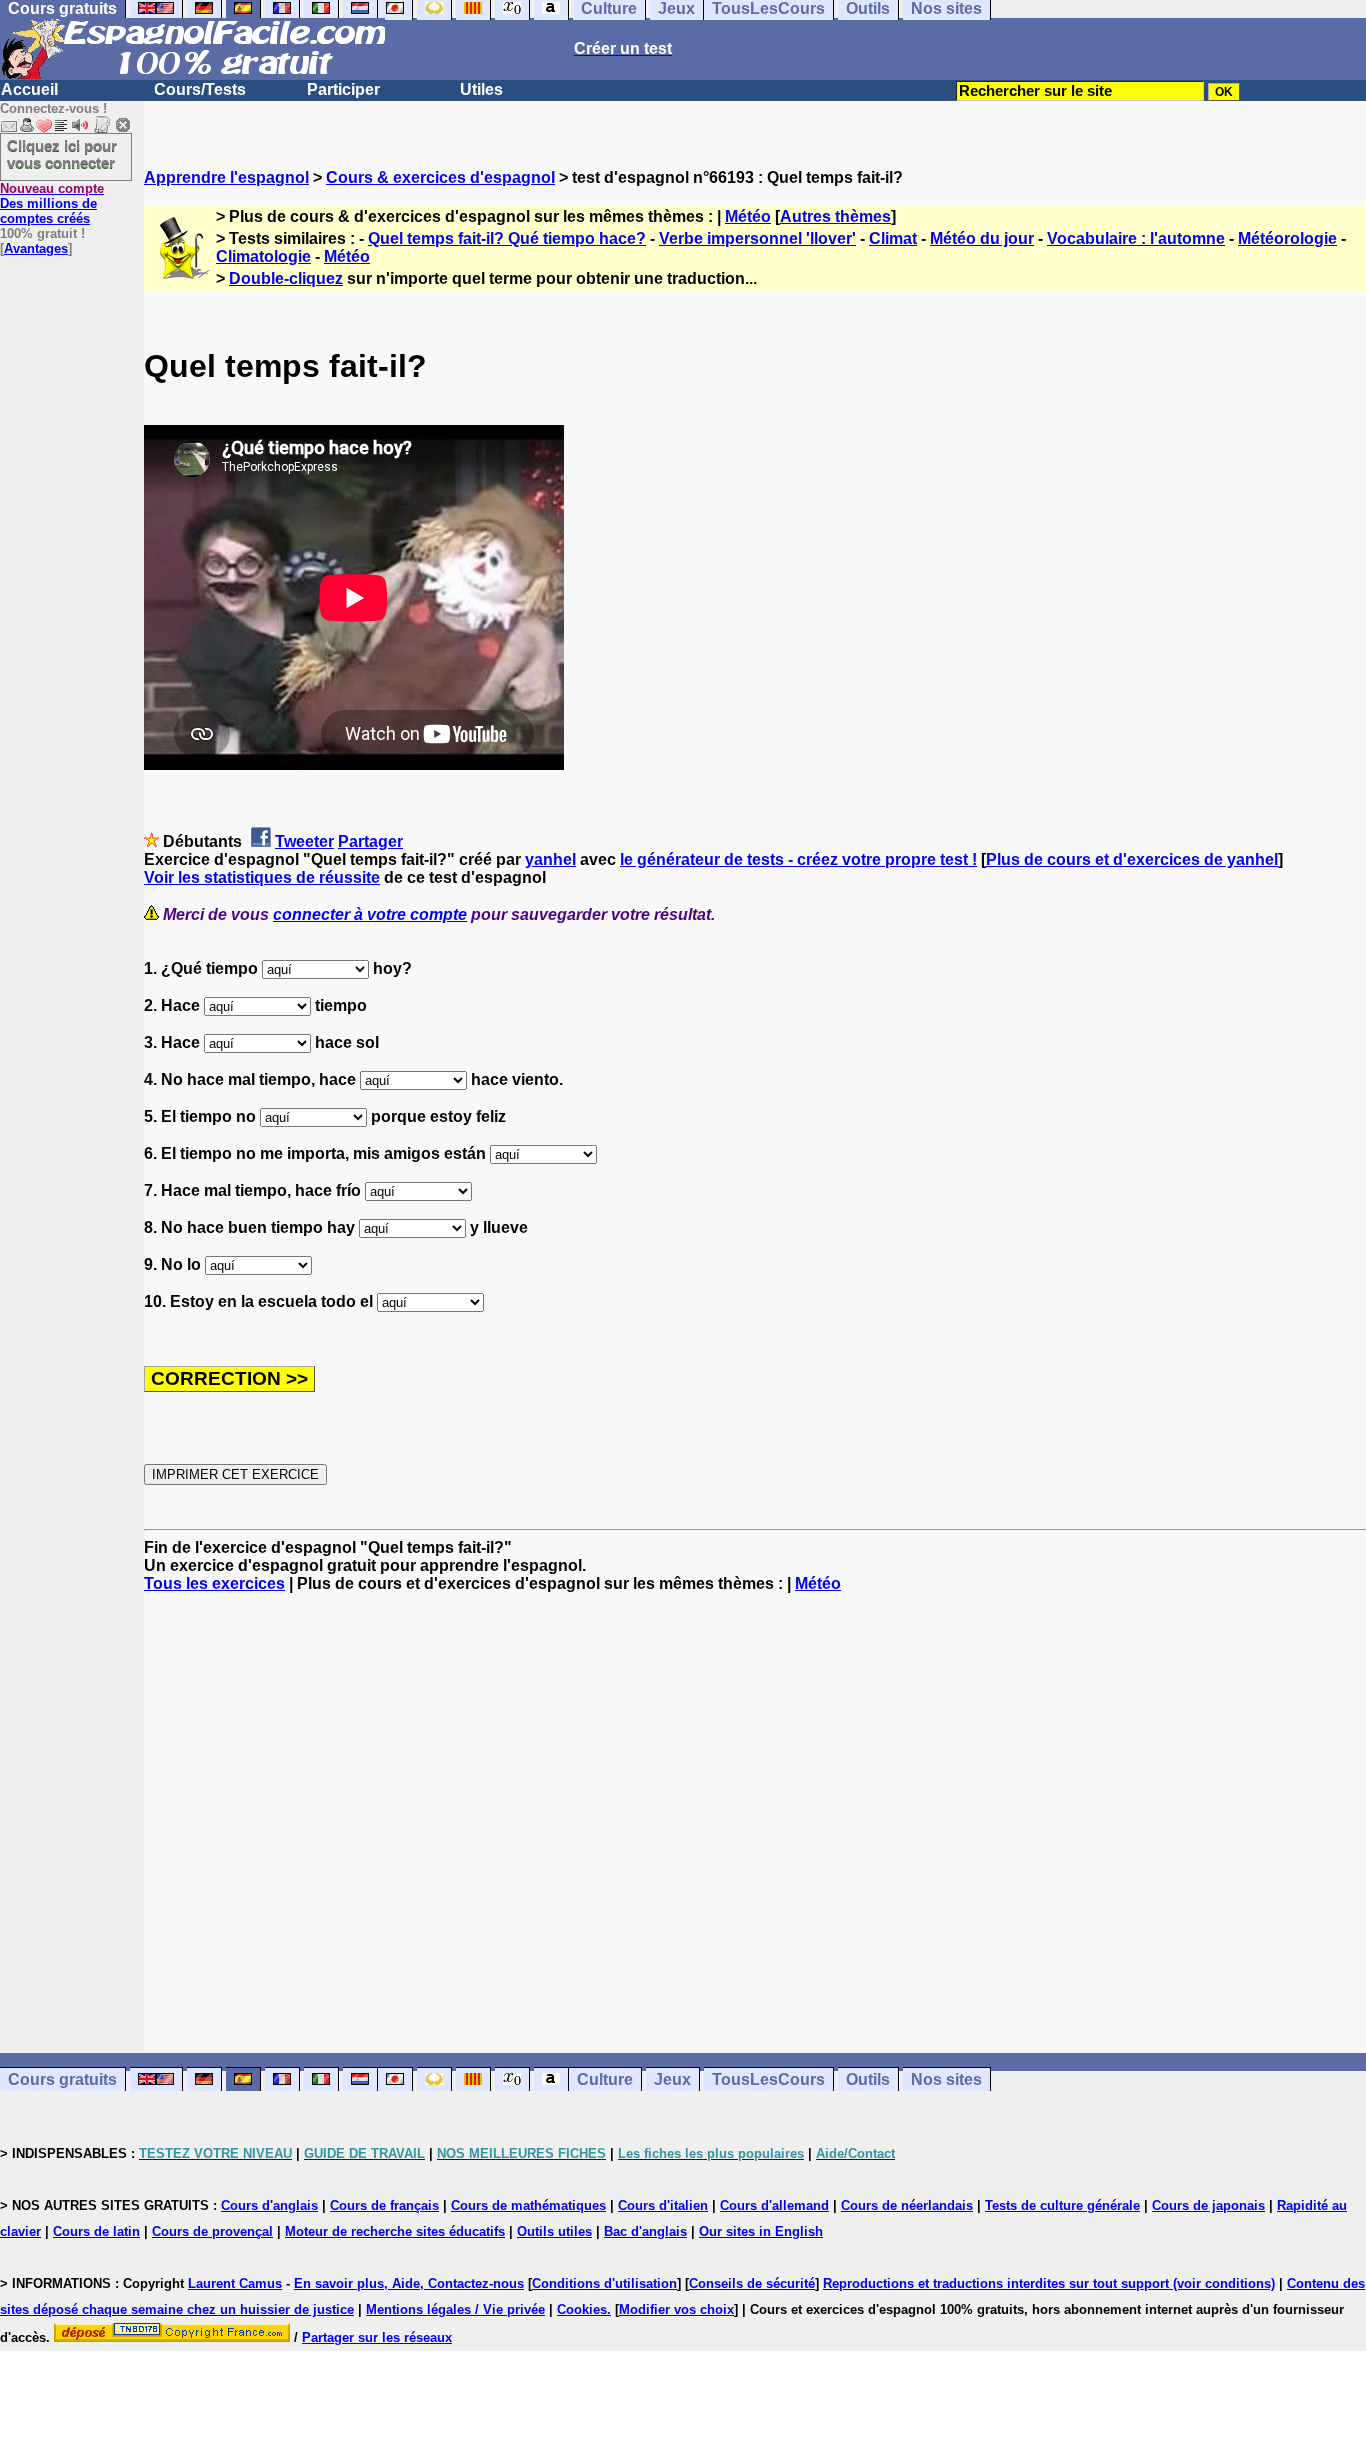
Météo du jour (982, 238)
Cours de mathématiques (528, 2205)
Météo (748, 216)
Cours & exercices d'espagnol (440, 177)
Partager (370, 841)
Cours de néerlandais (907, 2205)
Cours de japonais (1208, 2205)
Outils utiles (554, 2231)
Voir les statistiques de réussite (262, 877)
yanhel (550, 859)
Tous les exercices (214, 1583)
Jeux (672, 2079)
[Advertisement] (755, 1823)
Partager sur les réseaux (377, 2337)
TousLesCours (768, 2079)
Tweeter (304, 841)
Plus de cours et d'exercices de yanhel (1132, 859)
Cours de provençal (212, 2231)
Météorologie (1287, 238)
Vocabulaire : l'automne (1136, 238)
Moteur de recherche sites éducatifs (395, 2231)
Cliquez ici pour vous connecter (62, 154)
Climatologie (263, 256)
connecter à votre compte (370, 914)
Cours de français (384, 2205)
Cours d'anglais (269, 2205)
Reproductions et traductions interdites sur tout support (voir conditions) (1049, 2283)
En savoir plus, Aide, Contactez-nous (409, 2283)
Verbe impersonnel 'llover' (757, 238)
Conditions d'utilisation (604, 2283)
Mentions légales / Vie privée (455, 2309)
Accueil (29, 89)
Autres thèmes (835, 216)
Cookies (582, 2309)
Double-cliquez (286, 278)
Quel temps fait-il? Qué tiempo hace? (507, 238)
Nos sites (946, 2079)
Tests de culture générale (1062, 2205)
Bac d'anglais (645, 2231)
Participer (343, 89)
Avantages (36, 248)
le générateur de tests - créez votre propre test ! (798, 859)
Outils (868, 2079)
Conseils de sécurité (752, 2283)
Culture (605, 2079)
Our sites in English (761, 2231)
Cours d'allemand (774, 2205)
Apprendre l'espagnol (226, 177)
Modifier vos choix (676, 2309)
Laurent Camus (235, 2283)
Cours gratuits (62, 2079)
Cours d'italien (663, 2205)
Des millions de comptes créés (52, 203)
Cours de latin (96, 2231)
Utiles (481, 89)
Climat (893, 238)
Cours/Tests (200, 89)
